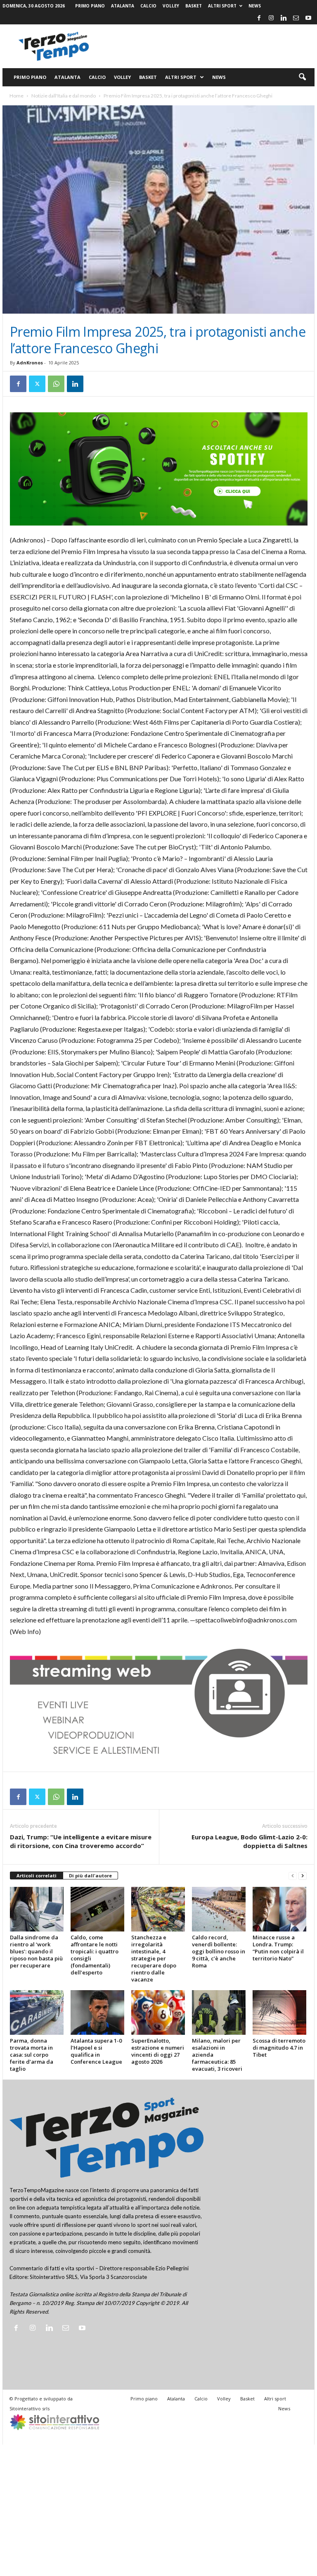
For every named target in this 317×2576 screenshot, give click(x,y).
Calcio (148, 6)
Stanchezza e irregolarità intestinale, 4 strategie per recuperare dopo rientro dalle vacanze (154, 1958)
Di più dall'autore (90, 1876)
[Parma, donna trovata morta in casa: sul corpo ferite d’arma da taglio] (37, 2012)
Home (17, 96)
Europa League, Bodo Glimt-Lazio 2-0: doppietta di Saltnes (250, 1841)
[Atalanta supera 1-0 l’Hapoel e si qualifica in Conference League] (97, 2012)
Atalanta (123, 6)
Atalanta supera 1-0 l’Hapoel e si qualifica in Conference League (96, 2051)
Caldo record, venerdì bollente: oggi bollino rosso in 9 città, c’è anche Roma (219, 1951)
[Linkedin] (284, 18)
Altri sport (222, 6)
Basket (194, 6)
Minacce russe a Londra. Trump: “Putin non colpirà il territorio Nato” (278, 1948)
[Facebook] (259, 18)
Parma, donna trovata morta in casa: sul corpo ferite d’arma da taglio (32, 2055)
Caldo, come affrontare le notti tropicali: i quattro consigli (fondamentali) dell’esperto (95, 1955)
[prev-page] (293, 1876)
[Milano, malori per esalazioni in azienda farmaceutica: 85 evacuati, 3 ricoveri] (219, 2012)
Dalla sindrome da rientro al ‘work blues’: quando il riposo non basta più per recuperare (36, 1951)
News (255, 6)
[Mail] (296, 18)
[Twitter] (37, 384)
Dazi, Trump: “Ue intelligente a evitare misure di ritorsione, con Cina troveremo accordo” (81, 1841)
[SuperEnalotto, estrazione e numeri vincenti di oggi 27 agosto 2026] (158, 2012)
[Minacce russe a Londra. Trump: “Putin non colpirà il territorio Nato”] (279, 1909)
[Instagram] (271, 18)
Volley (171, 6)
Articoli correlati (37, 1876)
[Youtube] (308, 18)
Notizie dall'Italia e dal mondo (64, 96)
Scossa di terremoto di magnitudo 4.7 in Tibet (279, 2048)
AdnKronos (30, 363)
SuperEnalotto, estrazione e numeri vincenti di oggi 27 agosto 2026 (158, 2051)
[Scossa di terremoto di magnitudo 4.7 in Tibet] (279, 2012)
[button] (302, 77)
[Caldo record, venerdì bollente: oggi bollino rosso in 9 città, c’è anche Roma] (219, 1909)
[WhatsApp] (56, 384)
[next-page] (303, 1876)
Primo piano (90, 6)
